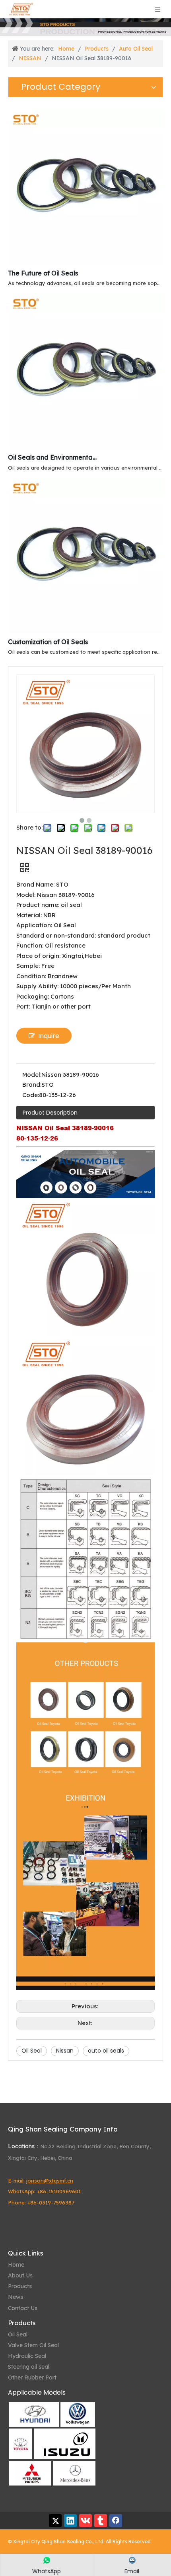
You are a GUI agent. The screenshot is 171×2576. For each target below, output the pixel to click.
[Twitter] (55, 2521)
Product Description (50, 1113)
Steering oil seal (29, 2367)
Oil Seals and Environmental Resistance (53, 457)
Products (20, 2286)
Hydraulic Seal (27, 2356)
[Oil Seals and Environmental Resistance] (85, 446)
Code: (31, 1095)
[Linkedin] (70, 2521)
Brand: (32, 1084)
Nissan (65, 2051)
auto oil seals (106, 2051)
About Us (20, 2275)
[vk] (85, 2521)
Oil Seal (32, 2051)
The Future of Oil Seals (43, 273)
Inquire (49, 1036)
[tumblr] (101, 2521)
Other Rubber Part (32, 2377)
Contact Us (23, 2308)
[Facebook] (116, 2521)
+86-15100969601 (59, 2191)
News (16, 2297)
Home (16, 2265)
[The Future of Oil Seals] (85, 262)
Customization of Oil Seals (48, 642)
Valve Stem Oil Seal (33, 2345)
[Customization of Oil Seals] (85, 631)
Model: (32, 1075)
